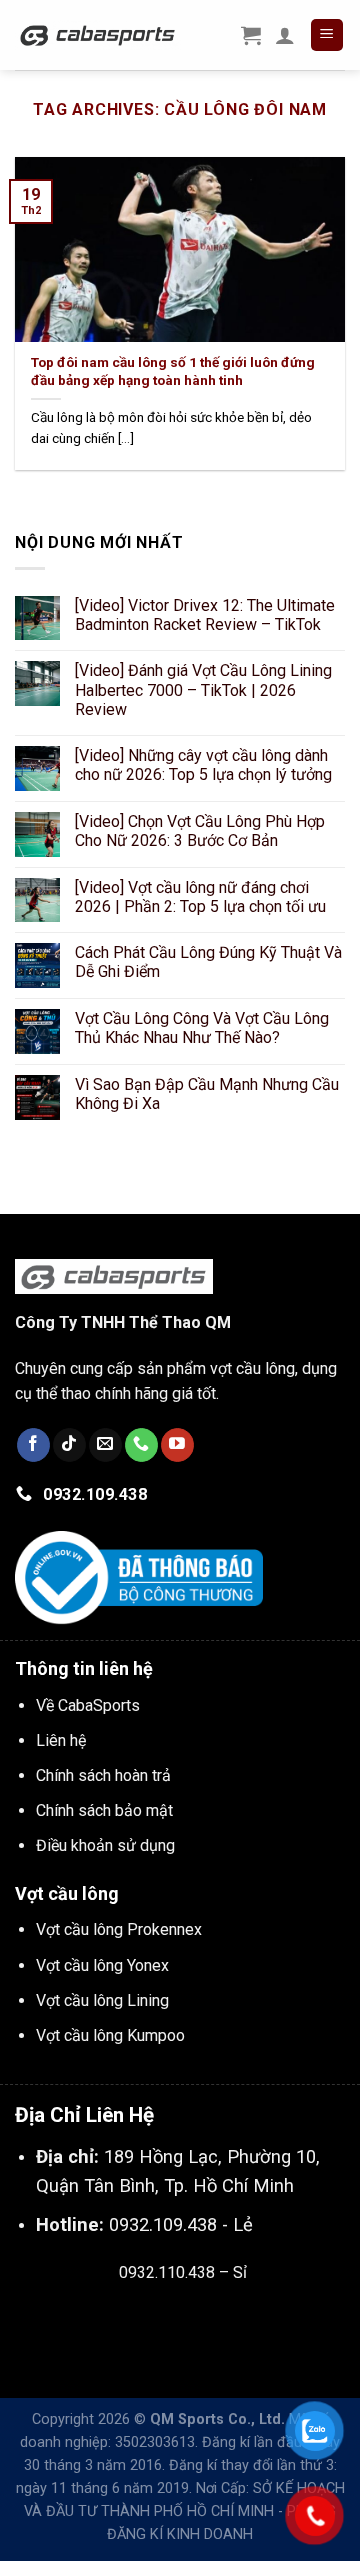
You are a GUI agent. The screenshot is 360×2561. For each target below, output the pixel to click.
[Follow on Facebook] (33, 1445)
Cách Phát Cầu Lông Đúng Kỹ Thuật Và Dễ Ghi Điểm (208, 962)
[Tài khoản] (285, 35)
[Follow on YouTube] (177, 1445)
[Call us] (141, 1445)
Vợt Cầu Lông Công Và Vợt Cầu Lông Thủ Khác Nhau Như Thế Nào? (202, 1028)
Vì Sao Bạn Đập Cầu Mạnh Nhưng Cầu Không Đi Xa (207, 1094)
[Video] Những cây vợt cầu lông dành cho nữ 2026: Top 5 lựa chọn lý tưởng (203, 765)
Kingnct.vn (199, 2319)
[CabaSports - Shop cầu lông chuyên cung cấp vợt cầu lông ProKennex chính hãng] (98, 34)
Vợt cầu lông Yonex (102, 1965)
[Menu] (327, 35)
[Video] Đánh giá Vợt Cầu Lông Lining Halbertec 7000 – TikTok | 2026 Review (203, 689)
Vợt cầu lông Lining (102, 2000)
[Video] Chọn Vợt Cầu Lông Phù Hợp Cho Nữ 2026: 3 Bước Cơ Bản (200, 831)
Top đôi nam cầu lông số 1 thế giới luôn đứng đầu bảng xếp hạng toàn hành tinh (173, 371)
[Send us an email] (105, 1445)
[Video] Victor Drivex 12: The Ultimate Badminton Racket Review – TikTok (205, 615)
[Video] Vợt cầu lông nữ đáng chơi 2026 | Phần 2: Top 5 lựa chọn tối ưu (200, 897)
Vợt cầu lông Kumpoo (110, 2035)
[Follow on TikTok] (69, 1445)
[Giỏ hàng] (251, 35)
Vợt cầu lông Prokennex (119, 1929)
